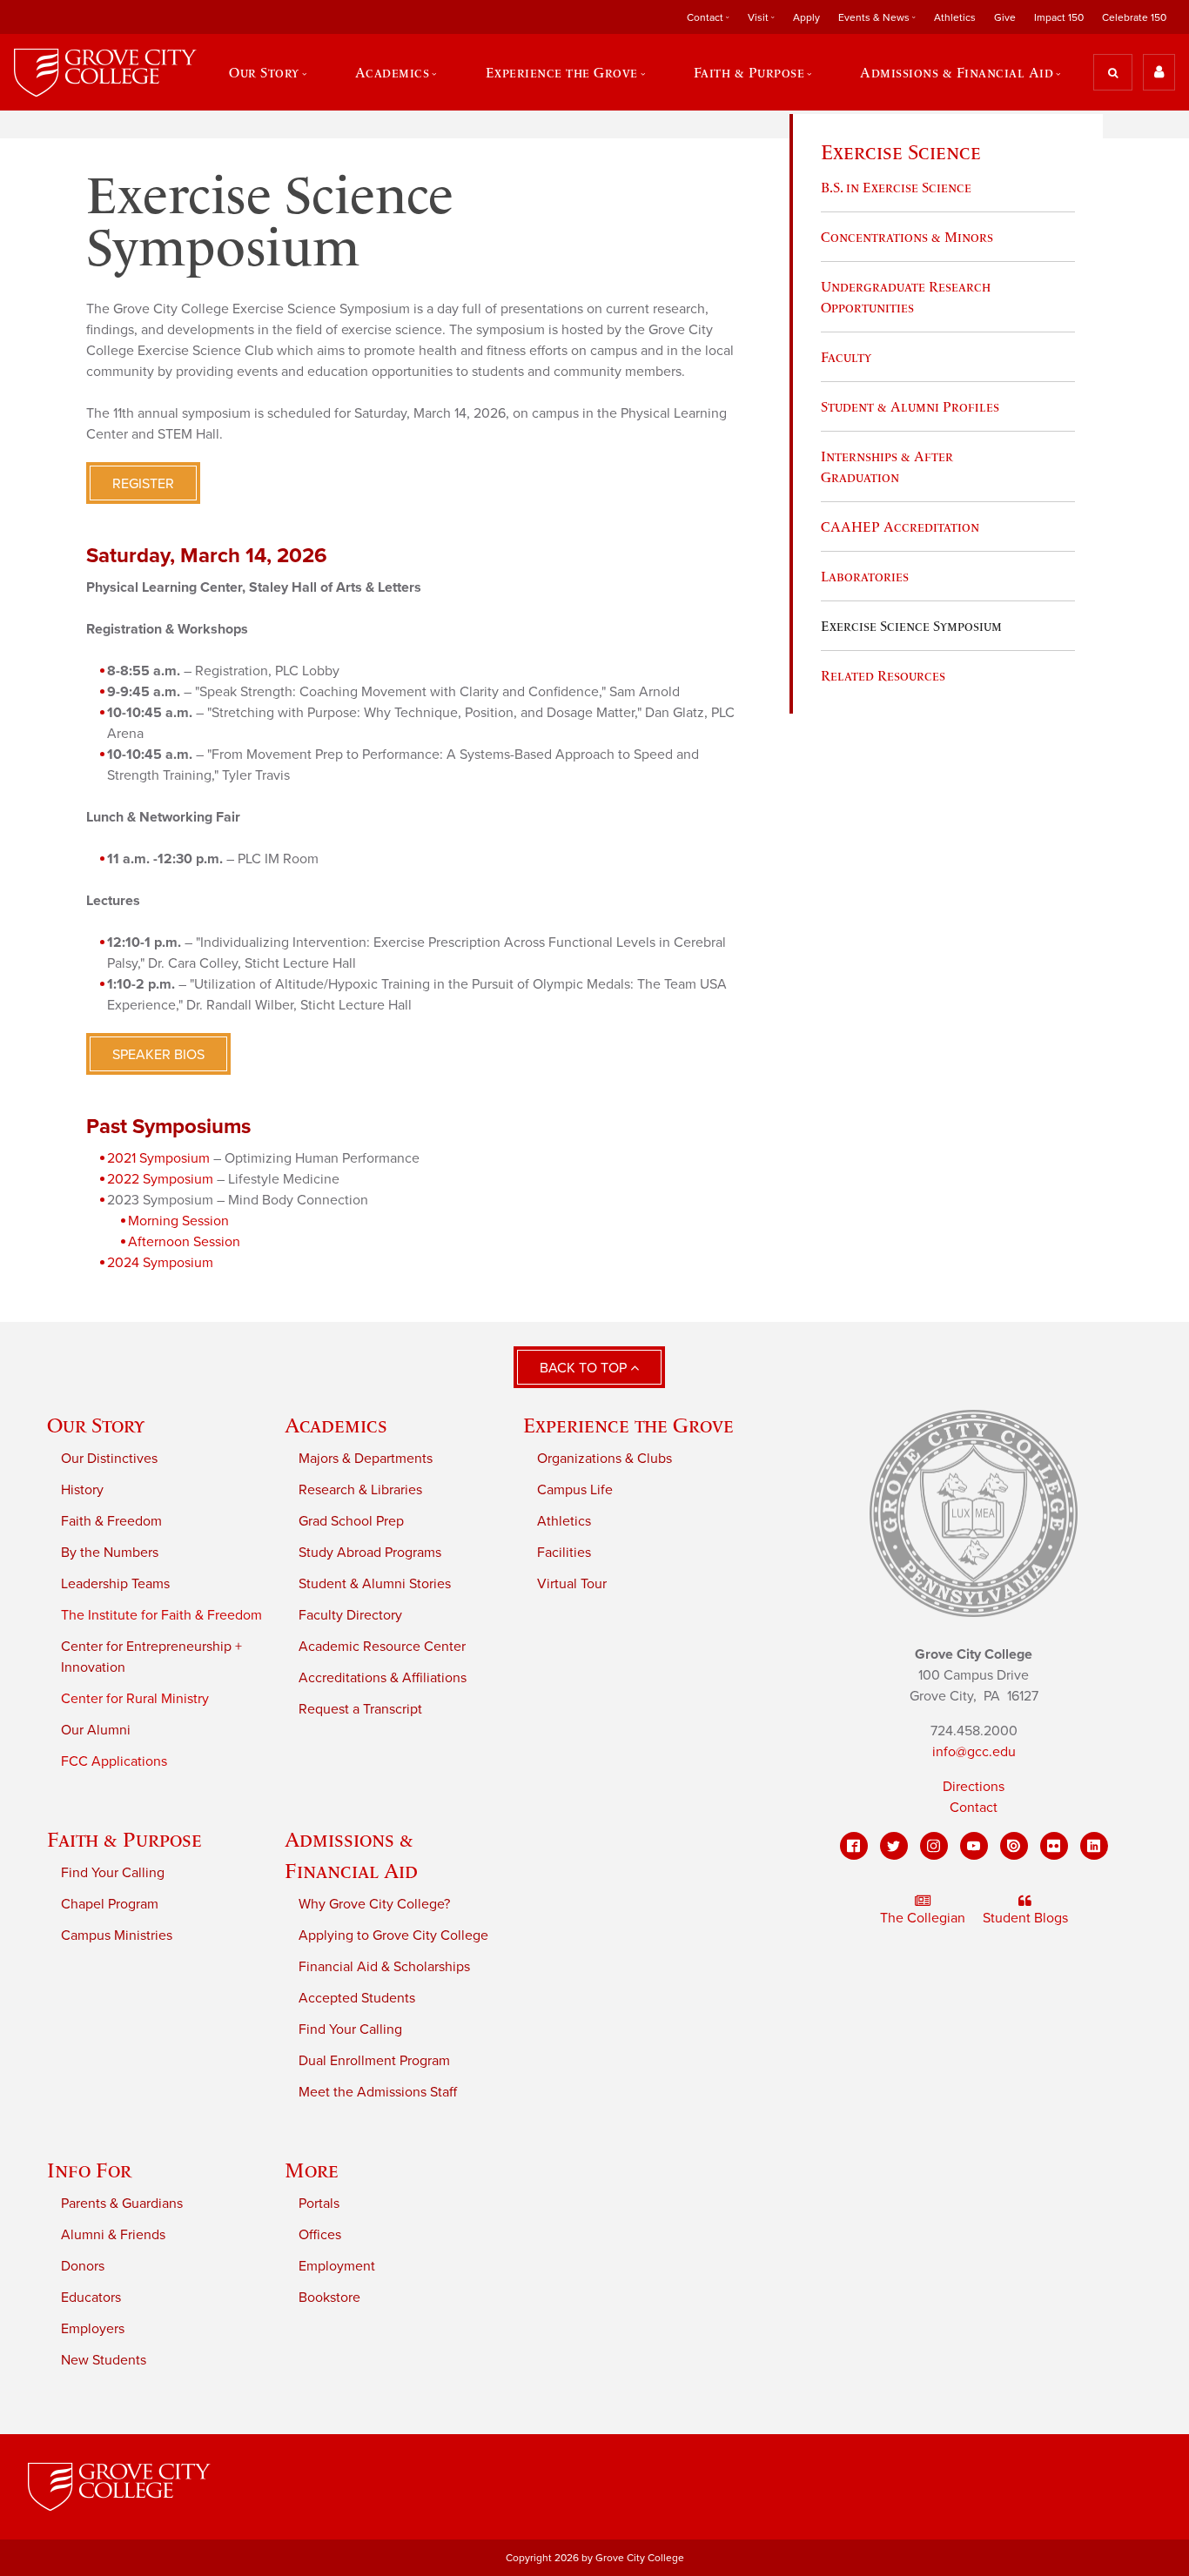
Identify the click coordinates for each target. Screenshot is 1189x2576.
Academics (336, 1425)
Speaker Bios (158, 1055)
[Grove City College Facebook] (854, 1846)
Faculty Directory (350, 1615)
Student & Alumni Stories (375, 1584)
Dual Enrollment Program (374, 2061)
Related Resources (883, 675)
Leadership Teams (115, 1584)
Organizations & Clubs (605, 1459)
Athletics (955, 17)
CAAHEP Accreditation (900, 527)
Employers (93, 2329)
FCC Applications (114, 1761)
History (82, 1490)
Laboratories (865, 576)
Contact (974, 1808)
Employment (337, 2266)
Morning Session (178, 1221)
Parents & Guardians (122, 2204)
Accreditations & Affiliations (383, 1678)
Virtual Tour (572, 1584)
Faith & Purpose (124, 1839)
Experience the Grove (628, 1425)
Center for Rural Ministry (135, 1699)
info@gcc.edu (974, 1752)
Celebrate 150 (1134, 17)
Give (1005, 17)
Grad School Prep (351, 1521)
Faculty (846, 357)
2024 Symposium (160, 1263)
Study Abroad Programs (370, 1553)
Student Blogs (1025, 1918)
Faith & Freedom (111, 1521)
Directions (974, 1787)
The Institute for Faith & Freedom (161, 1615)
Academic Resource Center (382, 1647)
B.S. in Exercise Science (896, 187)
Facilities (564, 1553)
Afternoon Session (184, 1242)
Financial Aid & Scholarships (384, 1967)
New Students (104, 2360)
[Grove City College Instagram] (934, 1846)
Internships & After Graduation (887, 466)
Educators (91, 2298)
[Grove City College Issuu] (1014, 1846)
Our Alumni (96, 1730)
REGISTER (143, 484)
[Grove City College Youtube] (974, 1846)
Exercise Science (901, 152)
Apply (806, 17)
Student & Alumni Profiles (910, 406)
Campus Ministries (117, 1935)
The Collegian (923, 1918)
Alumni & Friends (113, 2235)
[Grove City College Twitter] (894, 1846)
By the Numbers (110, 1553)
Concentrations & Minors (907, 237)
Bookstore (329, 2298)
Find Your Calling (113, 1873)
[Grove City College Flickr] (1054, 1846)
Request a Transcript (360, 1709)
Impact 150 (1059, 17)
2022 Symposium (160, 1179)
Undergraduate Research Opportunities (906, 297)
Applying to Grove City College (393, 1935)
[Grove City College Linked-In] (1094, 1846)
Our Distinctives (109, 1459)
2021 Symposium (158, 1158)
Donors (83, 2266)
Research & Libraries (360, 1490)
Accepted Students (357, 1998)
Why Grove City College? (374, 1904)
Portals (319, 2204)
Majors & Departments (366, 1459)
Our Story (96, 1425)
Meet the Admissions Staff (378, 2092)
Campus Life (575, 1490)
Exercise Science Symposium (911, 626)
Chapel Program (110, 1904)
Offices (320, 2235)
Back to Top (585, 1368)
